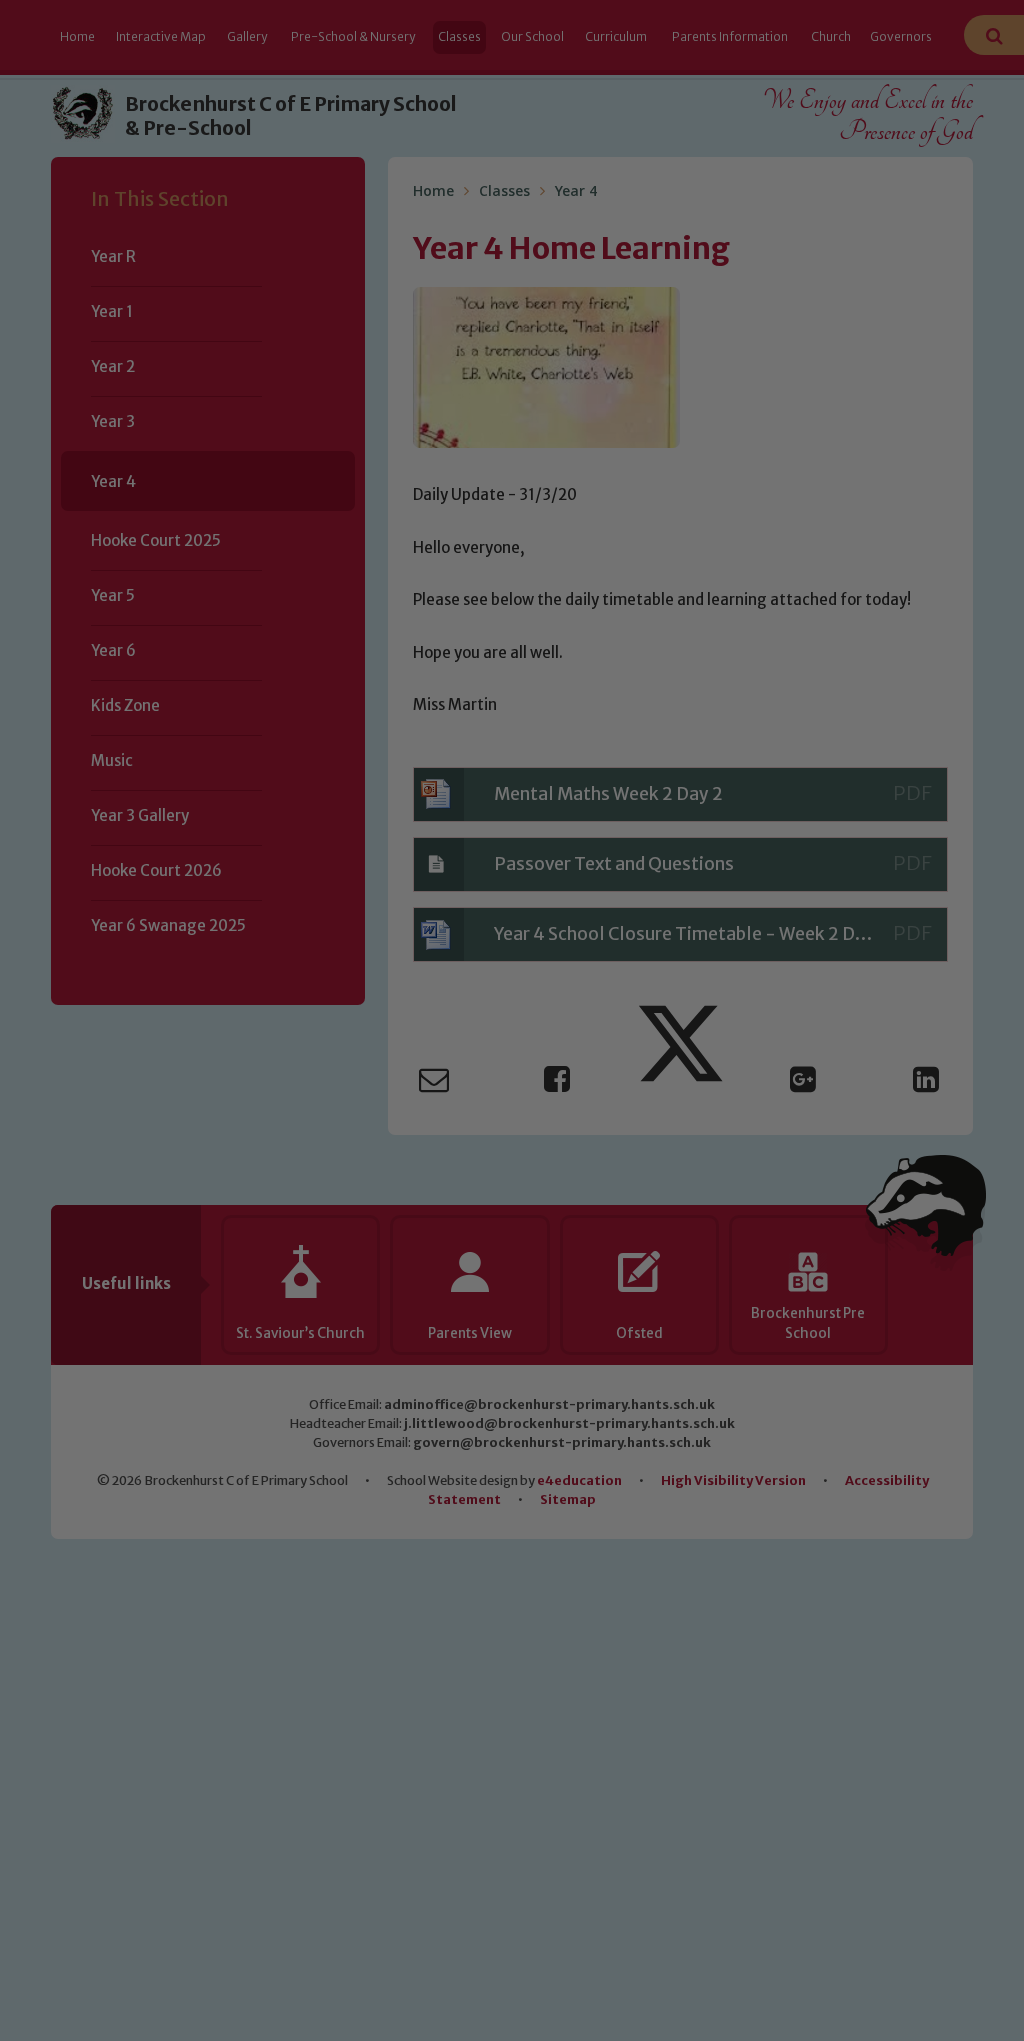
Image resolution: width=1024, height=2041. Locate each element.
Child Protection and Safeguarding (512, 1197)
